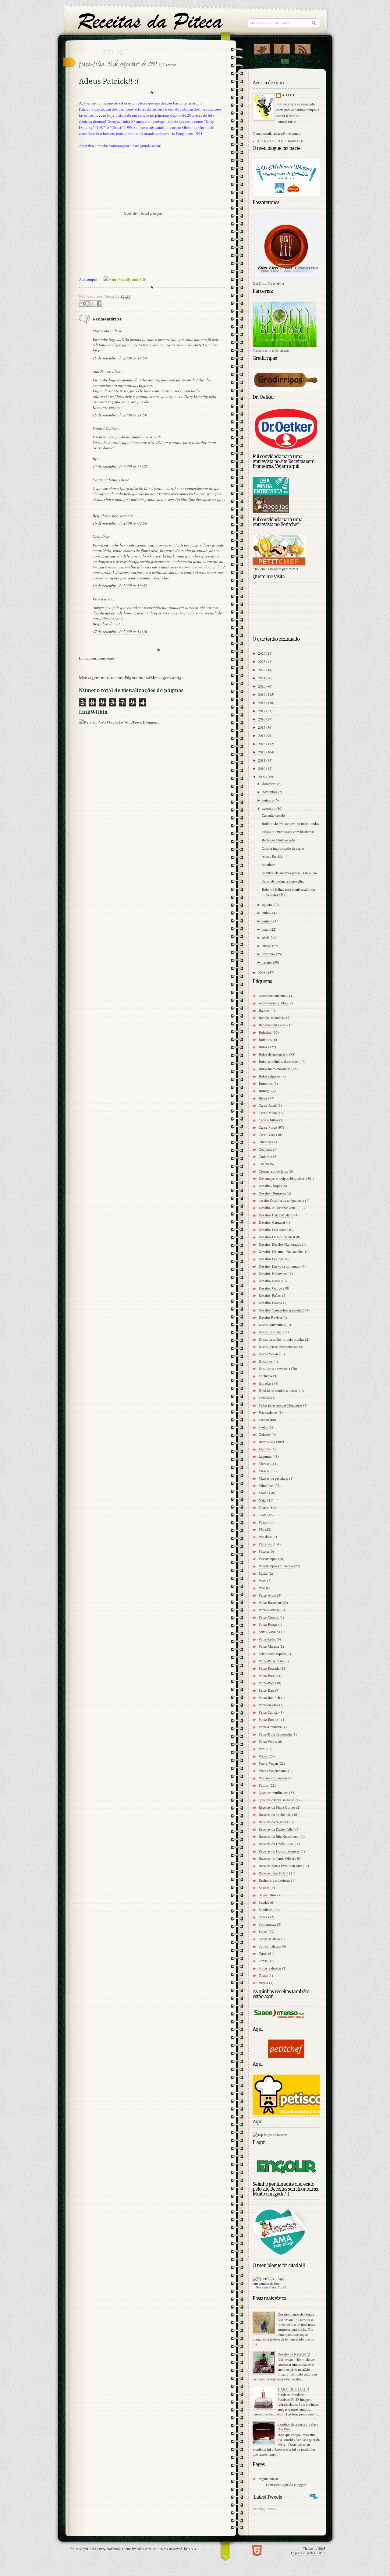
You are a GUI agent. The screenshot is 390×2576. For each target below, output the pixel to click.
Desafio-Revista (270, 1317)
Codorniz (265, 1156)
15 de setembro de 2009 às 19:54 (120, 358)
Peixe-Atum (267, 1595)
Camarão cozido (273, 815)
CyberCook (277, 2287)
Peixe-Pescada (269, 1668)
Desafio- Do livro (271, 1259)
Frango (264, 1420)
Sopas (263, 1931)
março (267, 946)
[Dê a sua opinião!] (87, 304)
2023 (262, 661)
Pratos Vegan (268, 1763)
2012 (262, 752)
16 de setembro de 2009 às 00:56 (120, 523)
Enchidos (265, 1376)
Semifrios (266, 1909)
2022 (262, 670)
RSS (302, 48)
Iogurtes (265, 1449)
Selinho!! (268, 865)
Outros (171, 65)
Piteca (98, 599)
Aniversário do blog (273, 1003)
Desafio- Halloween (273, 1273)
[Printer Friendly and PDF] (125, 280)
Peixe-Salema (268, 1705)
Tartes (263, 1953)
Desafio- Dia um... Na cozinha (281, 1251)
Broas (263, 1098)
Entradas (265, 1383)
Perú (262, 1749)
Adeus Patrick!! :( (275, 856)
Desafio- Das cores (273, 1230)
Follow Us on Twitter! (262, 48)
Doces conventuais (272, 1325)
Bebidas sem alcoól (273, 1025)
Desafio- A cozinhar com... (278, 1208)
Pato (262, 1588)
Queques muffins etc (273, 1792)
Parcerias (265, 1544)
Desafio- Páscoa (270, 1303)
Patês (262, 1580)
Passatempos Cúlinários (276, 1566)
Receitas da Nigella (272, 1822)
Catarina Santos (106, 480)
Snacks (264, 1917)
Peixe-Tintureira (270, 1727)
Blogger (300, 2485)
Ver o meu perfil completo (278, 141)
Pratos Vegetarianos (273, 1771)
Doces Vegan (268, 1354)
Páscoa (264, 1551)
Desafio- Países (270, 1295)
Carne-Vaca (267, 1134)
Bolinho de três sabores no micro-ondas (290, 823)
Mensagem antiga (167, 678)
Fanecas (264, 1398)
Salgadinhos (268, 1895)
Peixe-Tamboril (269, 1719)
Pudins (264, 1785)
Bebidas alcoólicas (272, 1017)
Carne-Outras (268, 1120)
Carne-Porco (268, 1127)
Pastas (263, 1573)
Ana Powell (102, 371)
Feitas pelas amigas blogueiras (280, 1405)
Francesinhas (268, 1412)
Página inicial (137, 678)
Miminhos (266, 1485)
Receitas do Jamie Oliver (277, 1858)
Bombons (266, 1083)
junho (267, 921)
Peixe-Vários (268, 1741)
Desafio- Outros (270, 1288)
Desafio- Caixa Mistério (276, 1215)
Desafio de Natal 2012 (294, 2354)
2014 (262, 735)
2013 (262, 744)
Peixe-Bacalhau (270, 1602)
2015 (262, 727)
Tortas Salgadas (270, 1968)
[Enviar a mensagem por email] (82, 304)
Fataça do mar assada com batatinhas (288, 832)
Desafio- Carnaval (272, 1222)
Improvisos (267, 1442)
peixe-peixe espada (272, 1654)
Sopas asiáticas (269, 1939)
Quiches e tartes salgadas (277, 1800)
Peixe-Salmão (269, 1712)
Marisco (265, 1463)
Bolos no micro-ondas (275, 1069)
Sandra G (101, 428)
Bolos (263, 1047)
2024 (262, 653)
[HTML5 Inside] (257, 2550)
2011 (262, 760)
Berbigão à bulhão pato (278, 840)
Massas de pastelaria (273, 1478)
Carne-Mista (268, 1113)
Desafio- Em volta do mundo (280, 1266)
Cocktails (265, 1149)
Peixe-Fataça (268, 1624)
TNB (192, 2549)
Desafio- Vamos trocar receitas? (282, 1310)
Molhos (264, 1493)
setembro (269, 808)
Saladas (264, 1888)
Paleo (263, 1522)
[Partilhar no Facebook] (99, 304)
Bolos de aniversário (273, 1054)
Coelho (264, 1164)
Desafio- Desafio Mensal (277, 1237)
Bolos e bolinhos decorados (279, 1061)
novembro (270, 792)
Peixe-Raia (266, 1690)
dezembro (270, 784)
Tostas (263, 1975)
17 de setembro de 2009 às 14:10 (120, 632)
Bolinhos (265, 1039)
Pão (261, 1529)
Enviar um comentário (97, 658)
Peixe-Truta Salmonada (275, 1734)
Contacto (285, 62)
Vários (263, 1983)
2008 (262, 972)
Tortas (263, 1961)
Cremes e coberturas (273, 1171)
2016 (262, 719)
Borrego (265, 1091)
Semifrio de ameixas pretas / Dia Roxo (289, 873)
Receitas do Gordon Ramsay (279, 1851)
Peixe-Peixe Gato (271, 1661)
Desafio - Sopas (270, 1186)
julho (266, 913)
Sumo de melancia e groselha (283, 881)
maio (266, 929)
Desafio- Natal (269, 1281)
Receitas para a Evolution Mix (280, 1866)
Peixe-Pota (266, 1683)
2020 (262, 686)
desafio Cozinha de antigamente (281, 1200)
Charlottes (266, 1142)
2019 (262, 694)
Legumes (265, 1456)
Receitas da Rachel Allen (277, 1829)
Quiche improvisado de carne (283, 848)
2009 (262, 777)
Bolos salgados (270, 1076)
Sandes (264, 1902)
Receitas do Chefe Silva (276, 1844)
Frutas (263, 1427)
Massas (264, 1471)
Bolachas (265, 1032)
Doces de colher (270, 1332)
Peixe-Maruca (269, 1646)
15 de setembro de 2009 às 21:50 (120, 415)
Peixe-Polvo (268, 1675)
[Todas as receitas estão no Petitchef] (286, 2056)
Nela (97, 536)
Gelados (265, 1434)
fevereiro (269, 954)
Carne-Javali (268, 1105)
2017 (262, 711)
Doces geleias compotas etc (278, 1346)
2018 (262, 702)
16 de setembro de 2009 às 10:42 (120, 586)
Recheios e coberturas (274, 1880)
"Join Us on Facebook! (282, 48)
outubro (268, 800)
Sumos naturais (270, 1946)
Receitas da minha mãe (275, 1814)
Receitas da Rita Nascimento (279, 1836)
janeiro (268, 962)
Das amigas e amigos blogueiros (282, 1178)
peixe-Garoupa (269, 1632)
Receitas (262, 2287)
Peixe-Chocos (269, 1617)
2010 (262, 768)
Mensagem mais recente (102, 678)
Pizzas (263, 1756)
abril (266, 937)
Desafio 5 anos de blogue (296, 2314)
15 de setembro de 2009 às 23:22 (120, 466)
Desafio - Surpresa (272, 1193)
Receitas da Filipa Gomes (277, 1807)
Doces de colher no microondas (281, 1339)
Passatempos (268, 1559)
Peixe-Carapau (269, 1610)
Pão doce (265, 1537)
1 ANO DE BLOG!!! (293, 2389)
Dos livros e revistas (273, 1368)
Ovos (263, 1515)
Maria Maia (103, 331)
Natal (262, 1500)
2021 (262, 678)
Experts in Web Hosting (308, 2553)
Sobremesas (267, 1924)
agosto (268, 904)
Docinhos (266, 1361)
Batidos (264, 1010)
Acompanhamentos (273, 996)
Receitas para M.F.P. (273, 1873)
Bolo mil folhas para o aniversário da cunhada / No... (288, 892)
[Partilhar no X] (93, 304)
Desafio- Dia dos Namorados (280, 1244)
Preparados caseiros (273, 1778)
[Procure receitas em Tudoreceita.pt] (270, 2135)
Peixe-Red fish (269, 1697)
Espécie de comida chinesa (278, 1390)
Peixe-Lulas (267, 1639)
